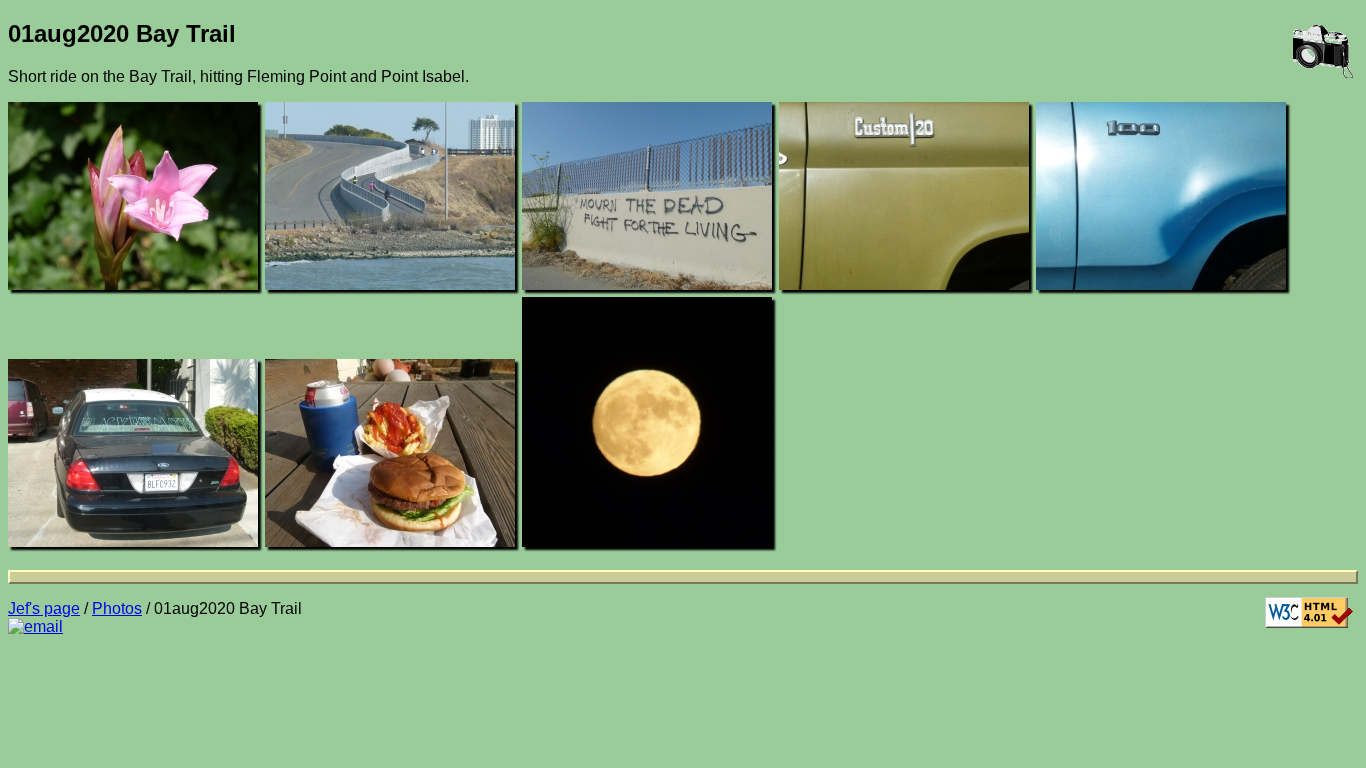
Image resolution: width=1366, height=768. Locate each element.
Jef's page (44, 608)
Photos (117, 608)
